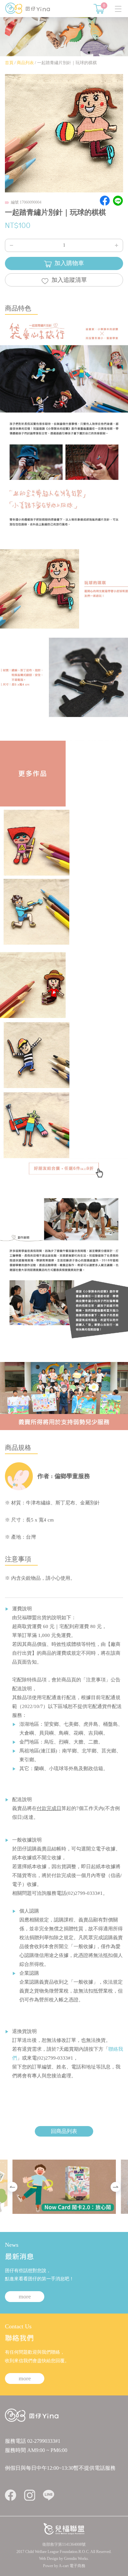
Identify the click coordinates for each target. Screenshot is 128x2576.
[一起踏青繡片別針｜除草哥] (37, 1053)
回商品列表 (64, 2131)
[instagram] (30, 2495)
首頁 (9, 63)
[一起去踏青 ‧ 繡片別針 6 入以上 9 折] (64, 1168)
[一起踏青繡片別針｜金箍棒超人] (37, 844)
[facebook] (11, 2495)
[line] (49, 2495)
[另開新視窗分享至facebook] (105, 201)
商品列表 (25, 63)
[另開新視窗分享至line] (118, 201)
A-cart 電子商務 (72, 2566)
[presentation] (12, 2187)
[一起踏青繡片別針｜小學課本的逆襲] (35, 913)
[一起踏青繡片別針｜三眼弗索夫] (35, 1123)
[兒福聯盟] (64, 2528)
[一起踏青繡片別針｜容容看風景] (35, 982)
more (25, 2296)
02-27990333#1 (44, 2441)
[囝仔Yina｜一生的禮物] (28, 8)
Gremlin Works (76, 2559)
